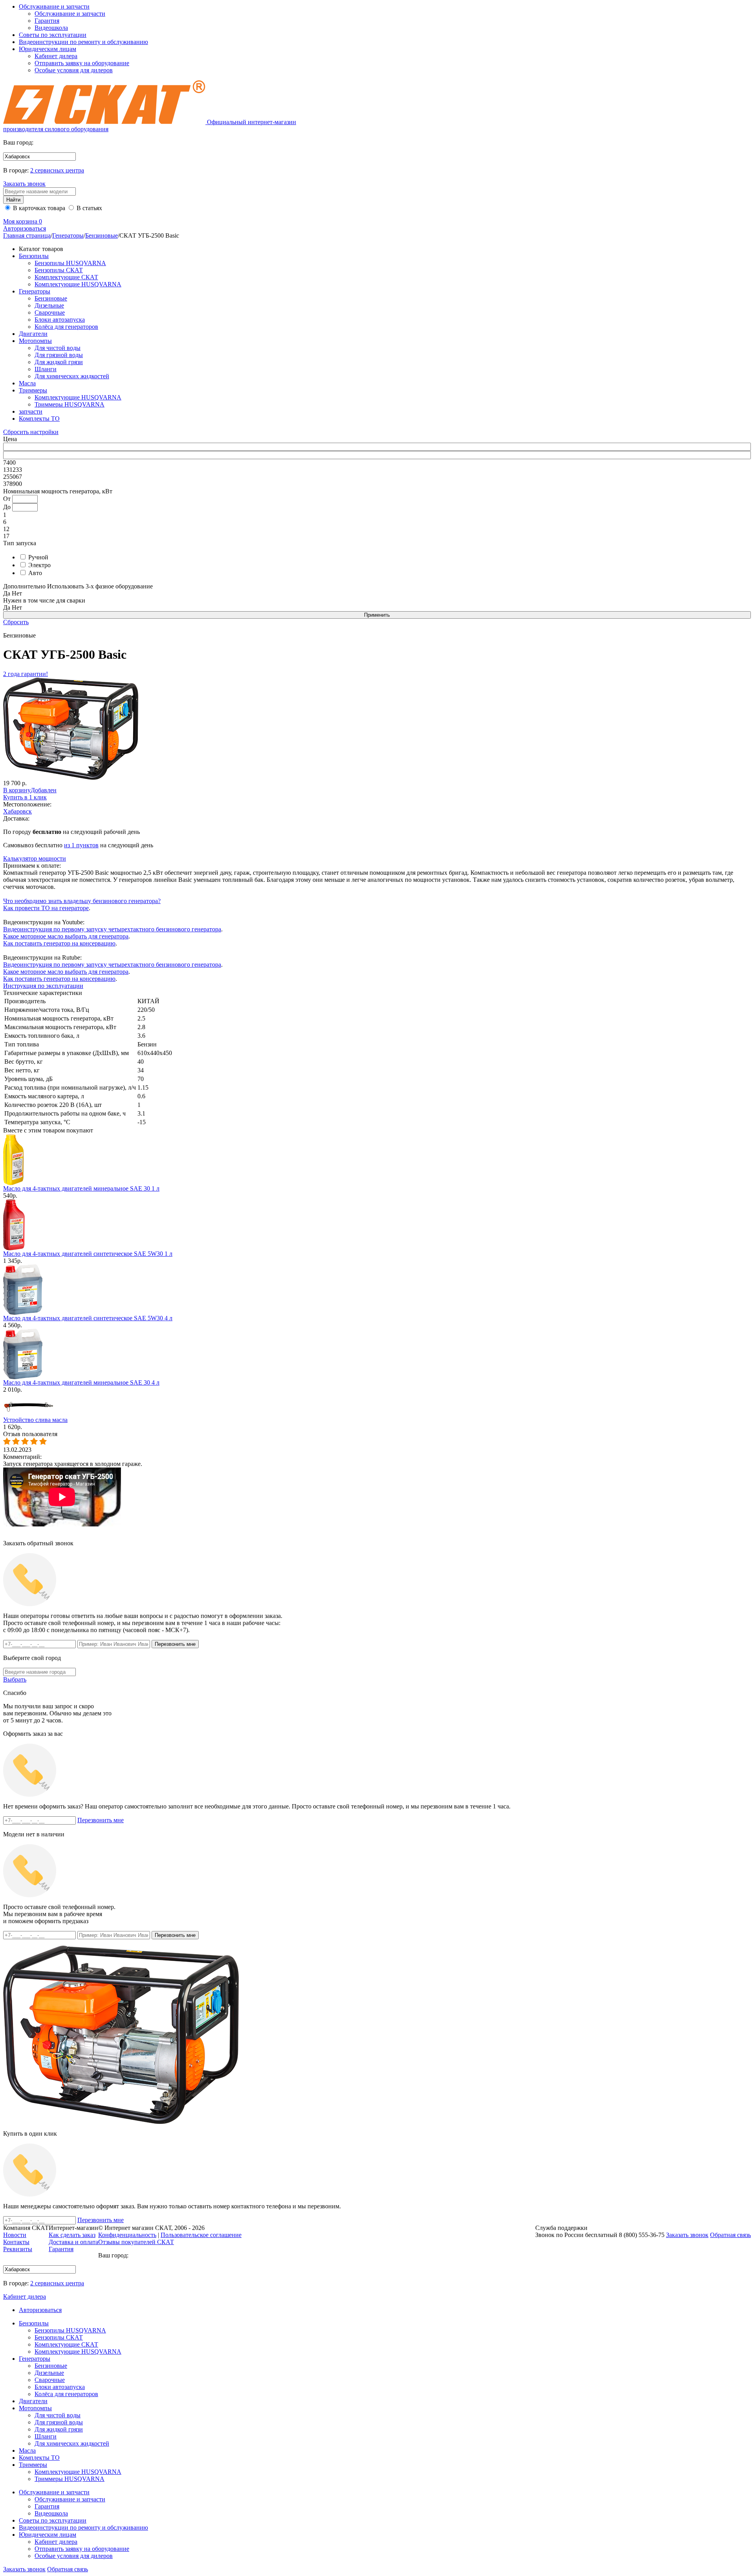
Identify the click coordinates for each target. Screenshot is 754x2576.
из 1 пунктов (81, 845)
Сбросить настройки (31, 432)
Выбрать (15, 1679)
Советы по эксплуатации (53, 35)
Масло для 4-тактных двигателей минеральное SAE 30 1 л (81, 1188)
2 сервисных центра (57, 170)
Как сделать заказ (72, 2235)
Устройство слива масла (35, 1420)
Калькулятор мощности (35, 858)
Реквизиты (18, 2249)
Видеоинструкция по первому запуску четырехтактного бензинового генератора (112, 929)
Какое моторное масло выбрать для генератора (66, 936)
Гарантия (47, 21)
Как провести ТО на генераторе (46, 908)
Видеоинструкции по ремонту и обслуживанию (83, 42)
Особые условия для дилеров (74, 70)
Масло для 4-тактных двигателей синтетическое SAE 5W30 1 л (88, 1254)
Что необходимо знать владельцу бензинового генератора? (82, 901)
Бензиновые (102, 235)
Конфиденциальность (127, 2235)
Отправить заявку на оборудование (82, 63)
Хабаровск (17, 811)
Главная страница (27, 235)
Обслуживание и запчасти (54, 6)
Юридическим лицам (48, 49)
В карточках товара (38, 208)
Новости (15, 2235)
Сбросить (16, 622)
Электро (39, 565)
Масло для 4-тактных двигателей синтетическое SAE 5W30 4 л (88, 1318)
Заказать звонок (24, 184)
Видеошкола (51, 28)
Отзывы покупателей (136, 2242)
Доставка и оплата (73, 2242)
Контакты (16, 2242)
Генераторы (68, 235)
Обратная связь (68, 2569)
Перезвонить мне (101, 1820)
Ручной (38, 557)
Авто (34, 573)
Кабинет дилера (56, 56)
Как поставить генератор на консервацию (59, 943)
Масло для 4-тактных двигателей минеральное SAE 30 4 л (81, 1382)
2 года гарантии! (26, 674)
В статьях (89, 208)
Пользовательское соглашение (201, 2235)
